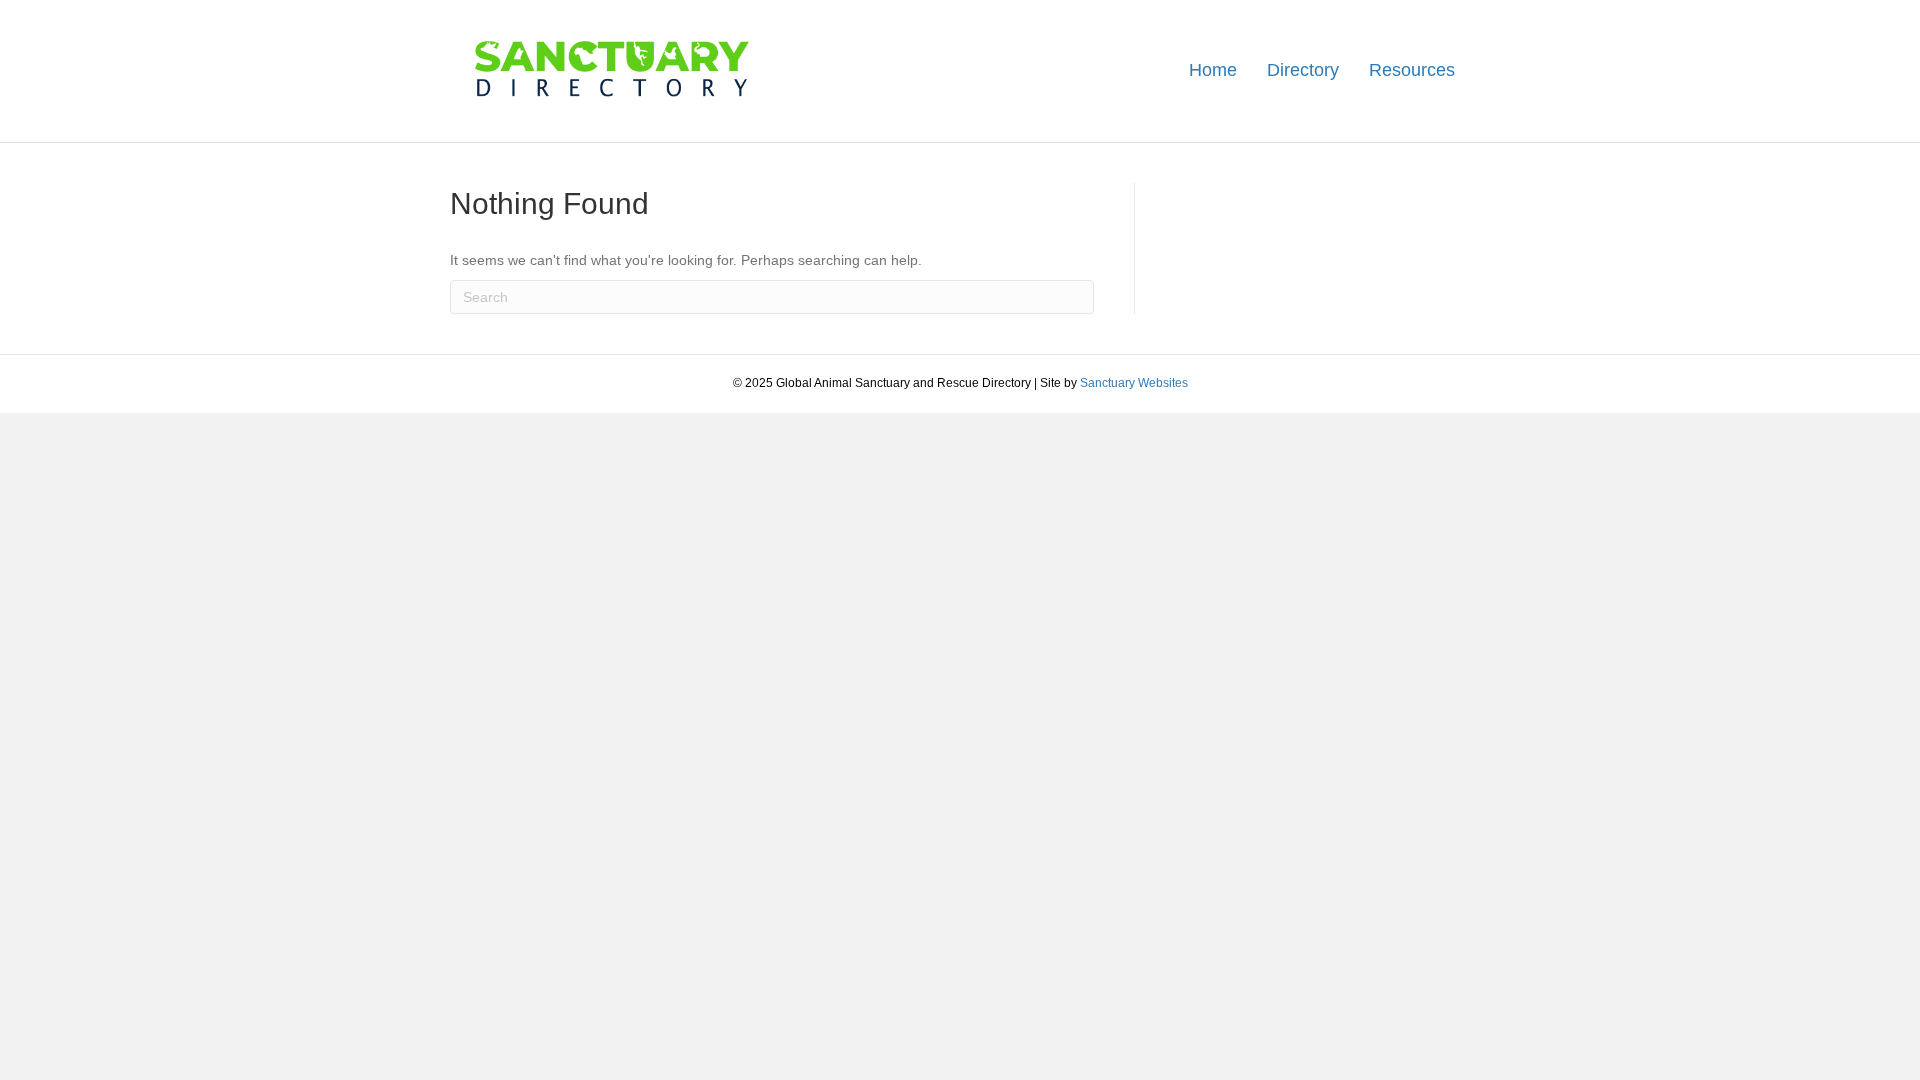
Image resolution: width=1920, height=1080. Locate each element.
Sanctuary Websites (1134, 383)
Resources (1412, 70)
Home (1213, 70)
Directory (1303, 70)
